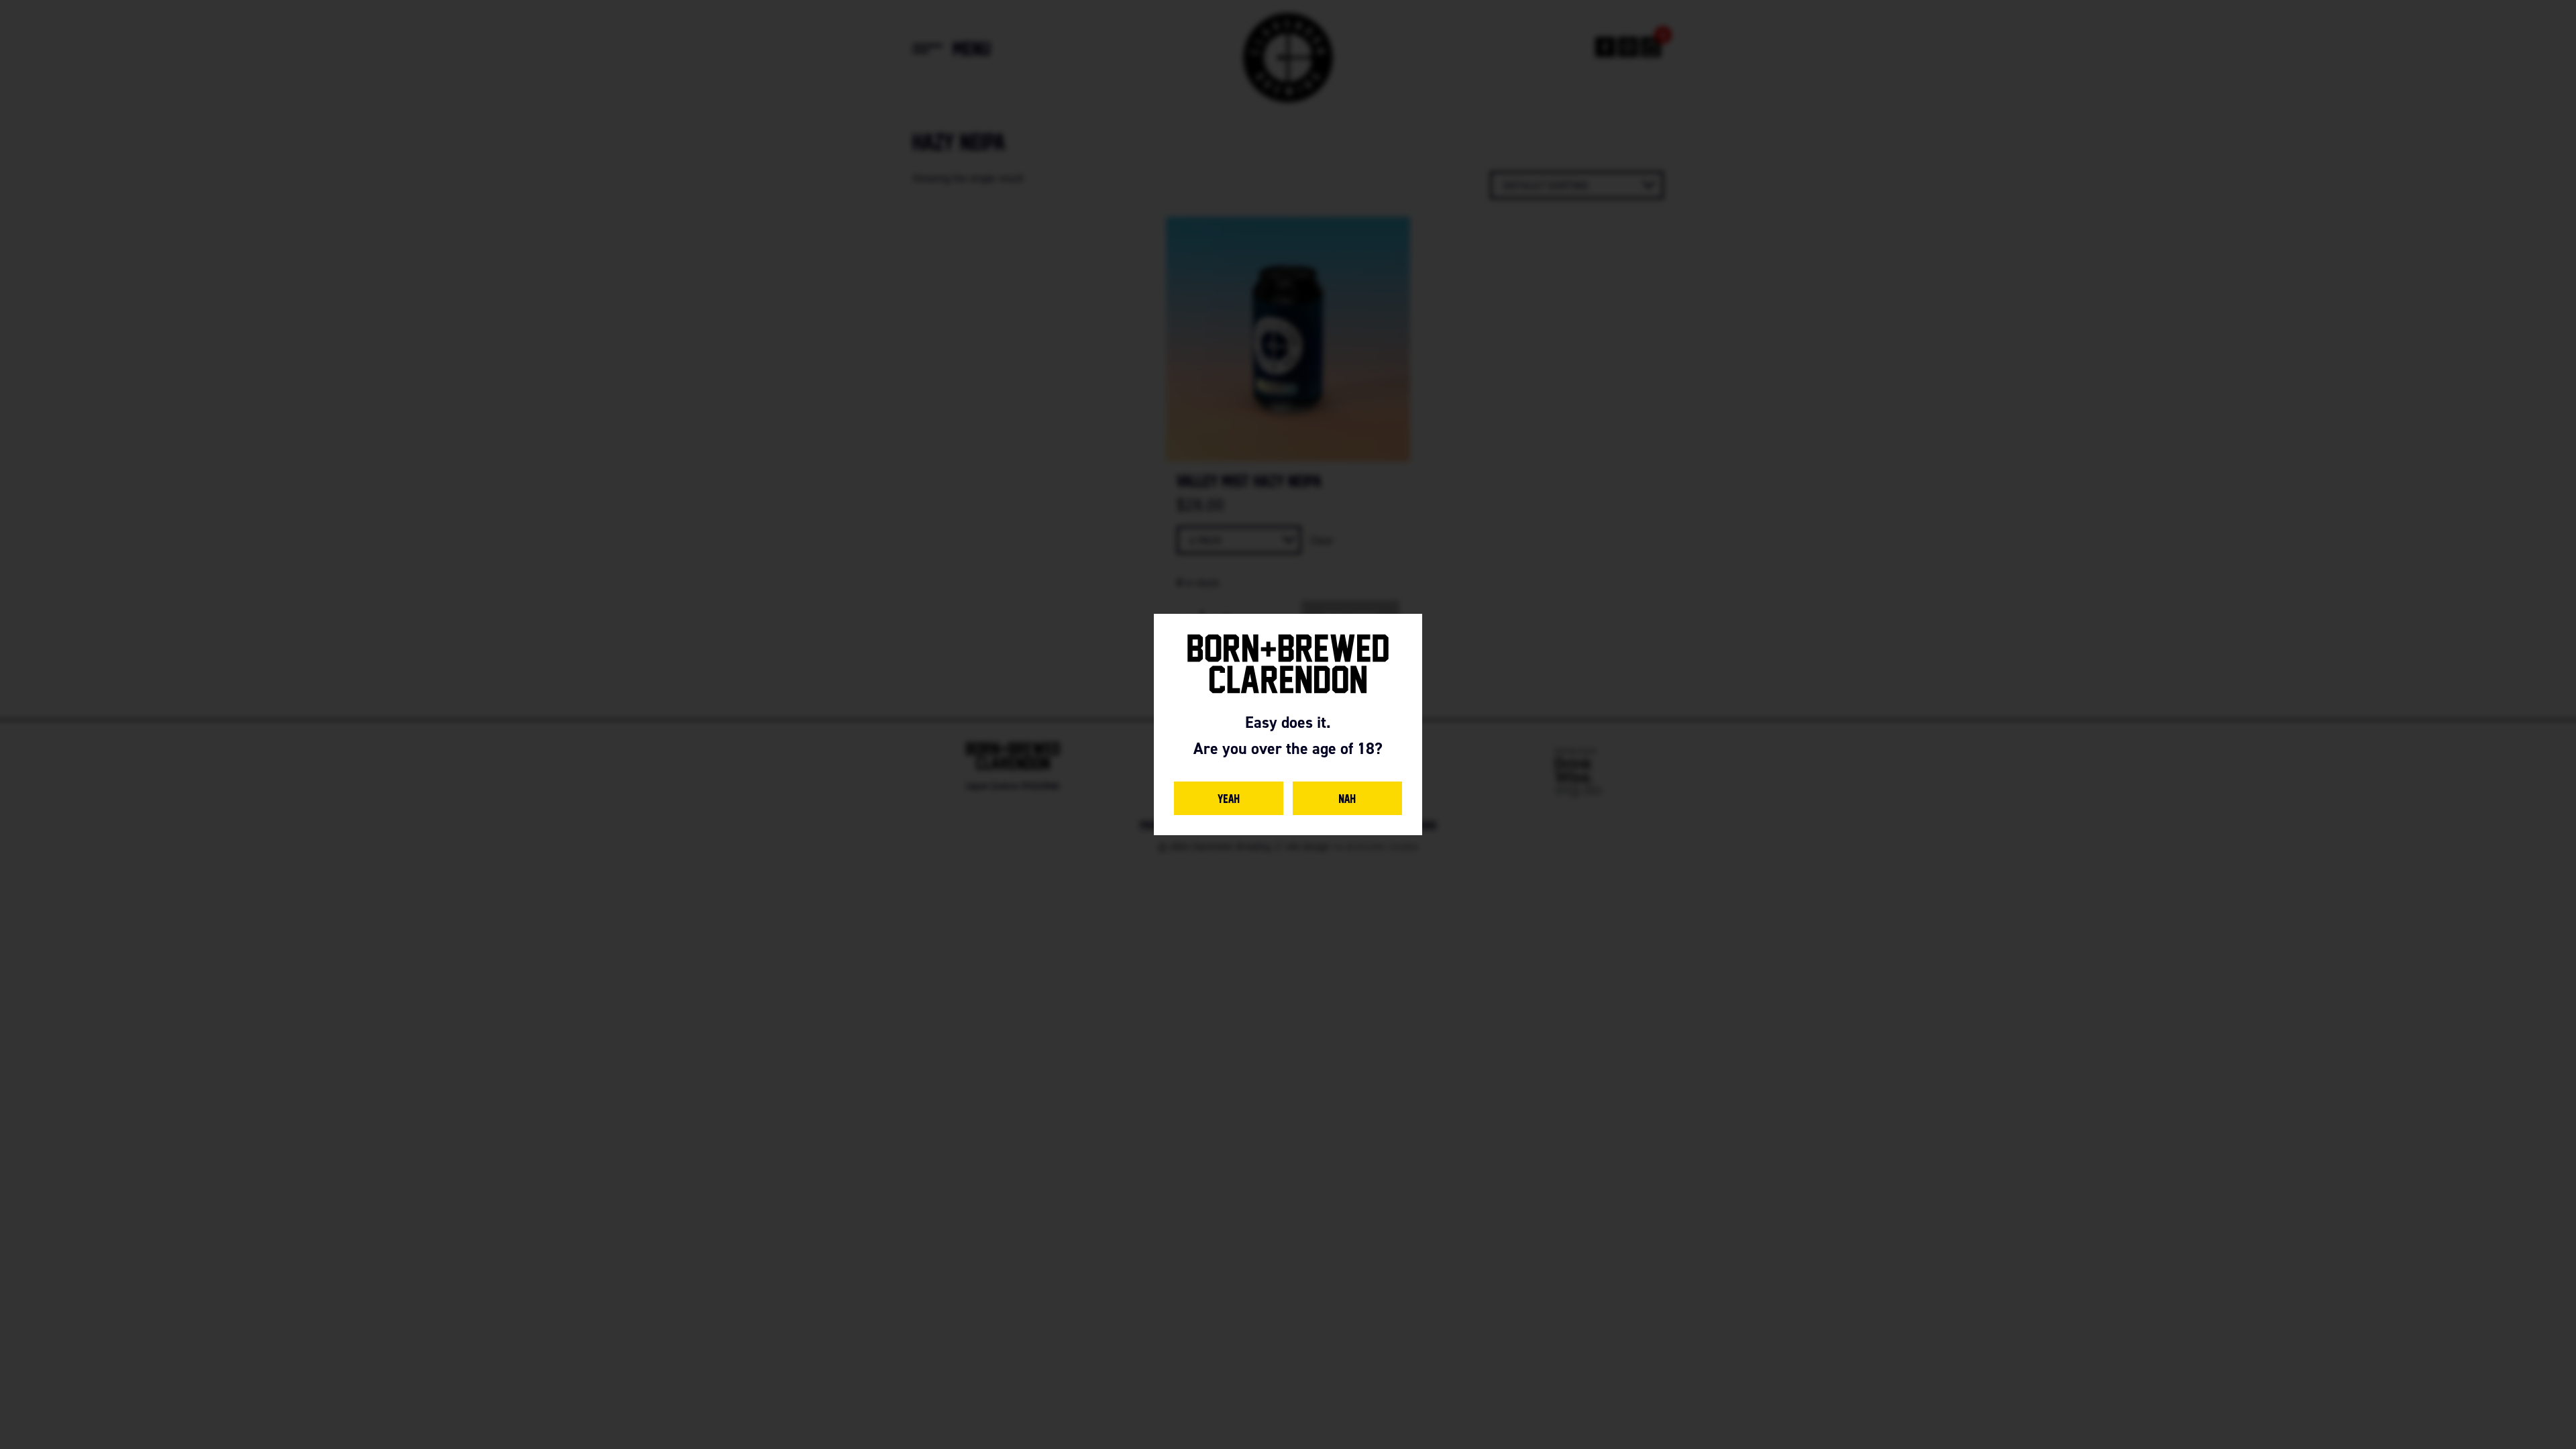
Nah (1347, 798)
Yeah (1229, 798)
